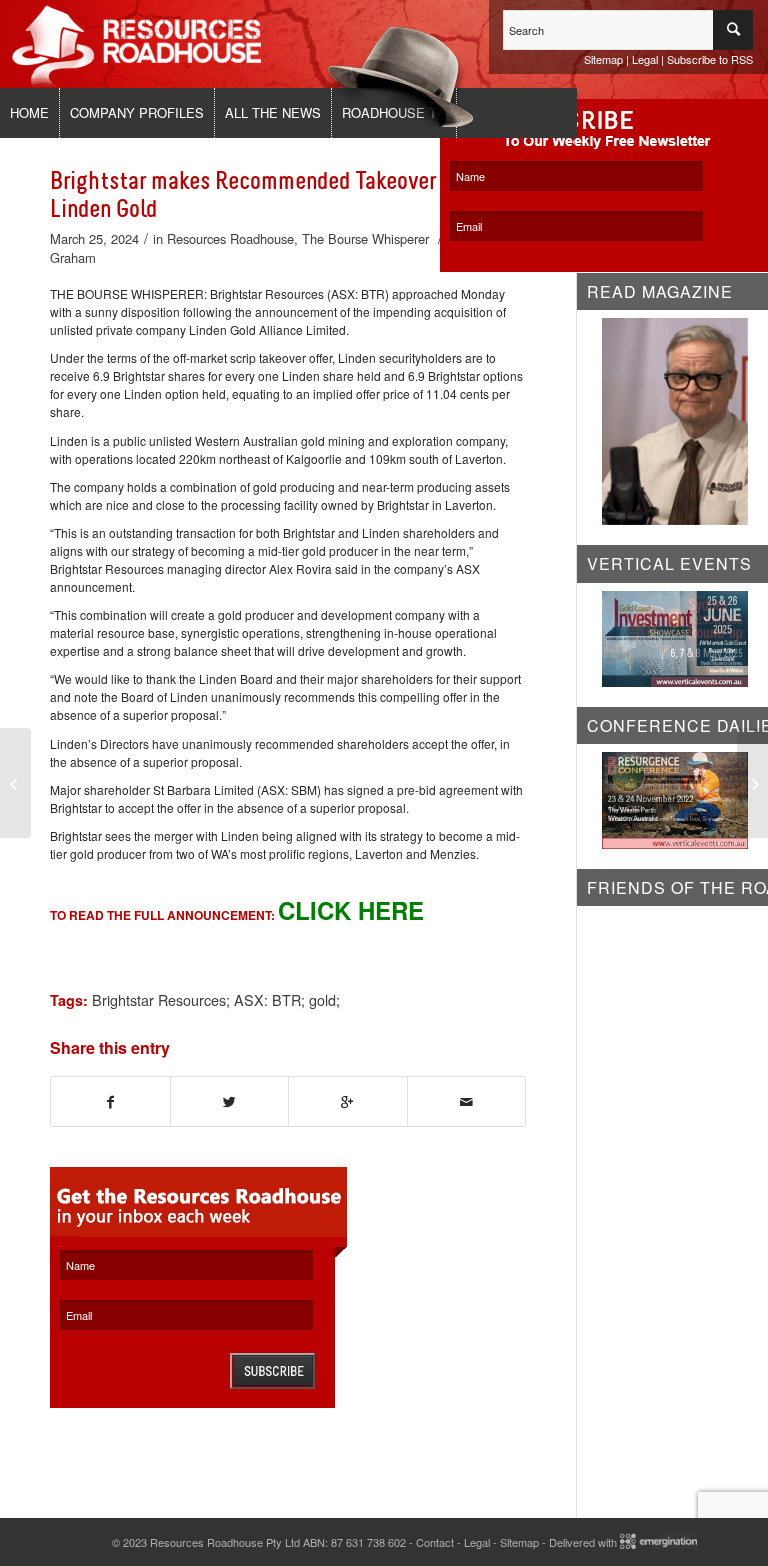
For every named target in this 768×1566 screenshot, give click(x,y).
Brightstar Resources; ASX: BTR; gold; (216, 999)
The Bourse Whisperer (365, 238)
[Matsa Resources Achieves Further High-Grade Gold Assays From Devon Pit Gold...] (15, 783)
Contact (435, 1542)
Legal (645, 59)
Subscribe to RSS (710, 59)
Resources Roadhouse (230, 238)
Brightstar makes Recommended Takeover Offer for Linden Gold (284, 195)
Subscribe (272, 1371)
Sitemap (603, 59)
